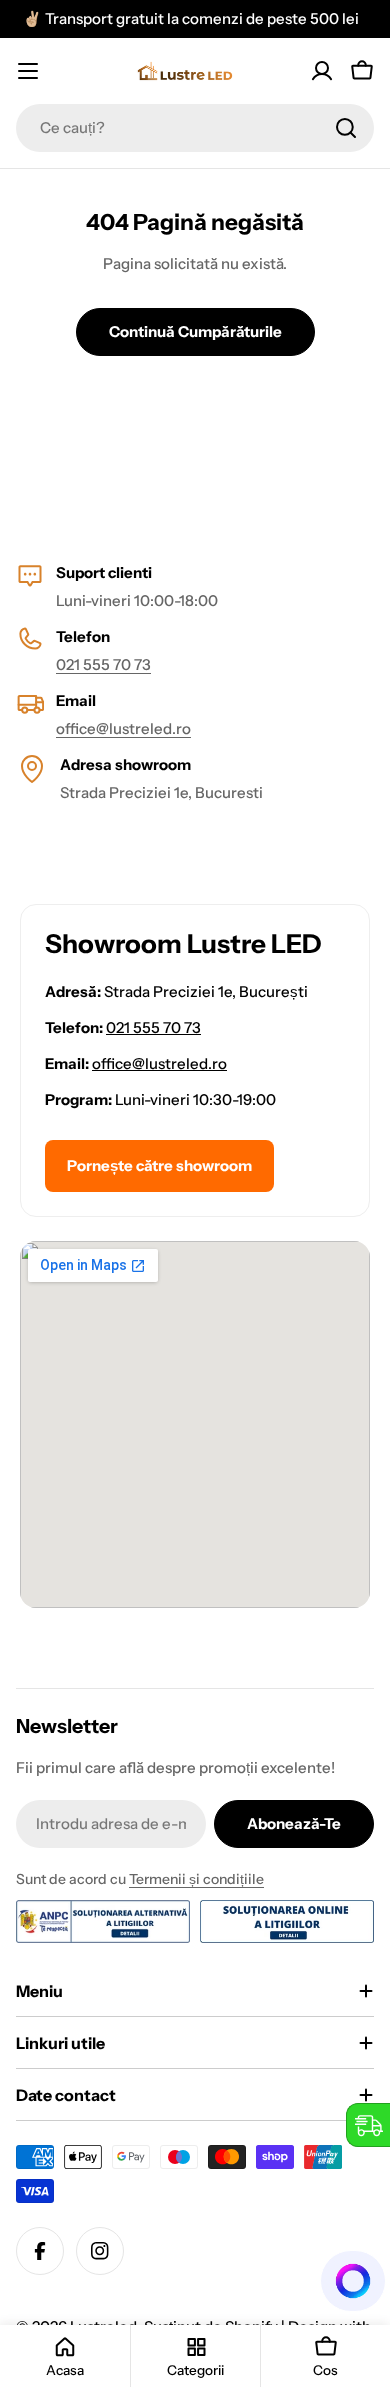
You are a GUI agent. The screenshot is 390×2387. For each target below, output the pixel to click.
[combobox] (195, 128)
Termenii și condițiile (196, 1879)
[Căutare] (346, 128)
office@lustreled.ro (123, 728)
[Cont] (322, 71)
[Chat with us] (354, 2281)
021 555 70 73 (103, 664)
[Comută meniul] (28, 71)
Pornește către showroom (159, 1165)
